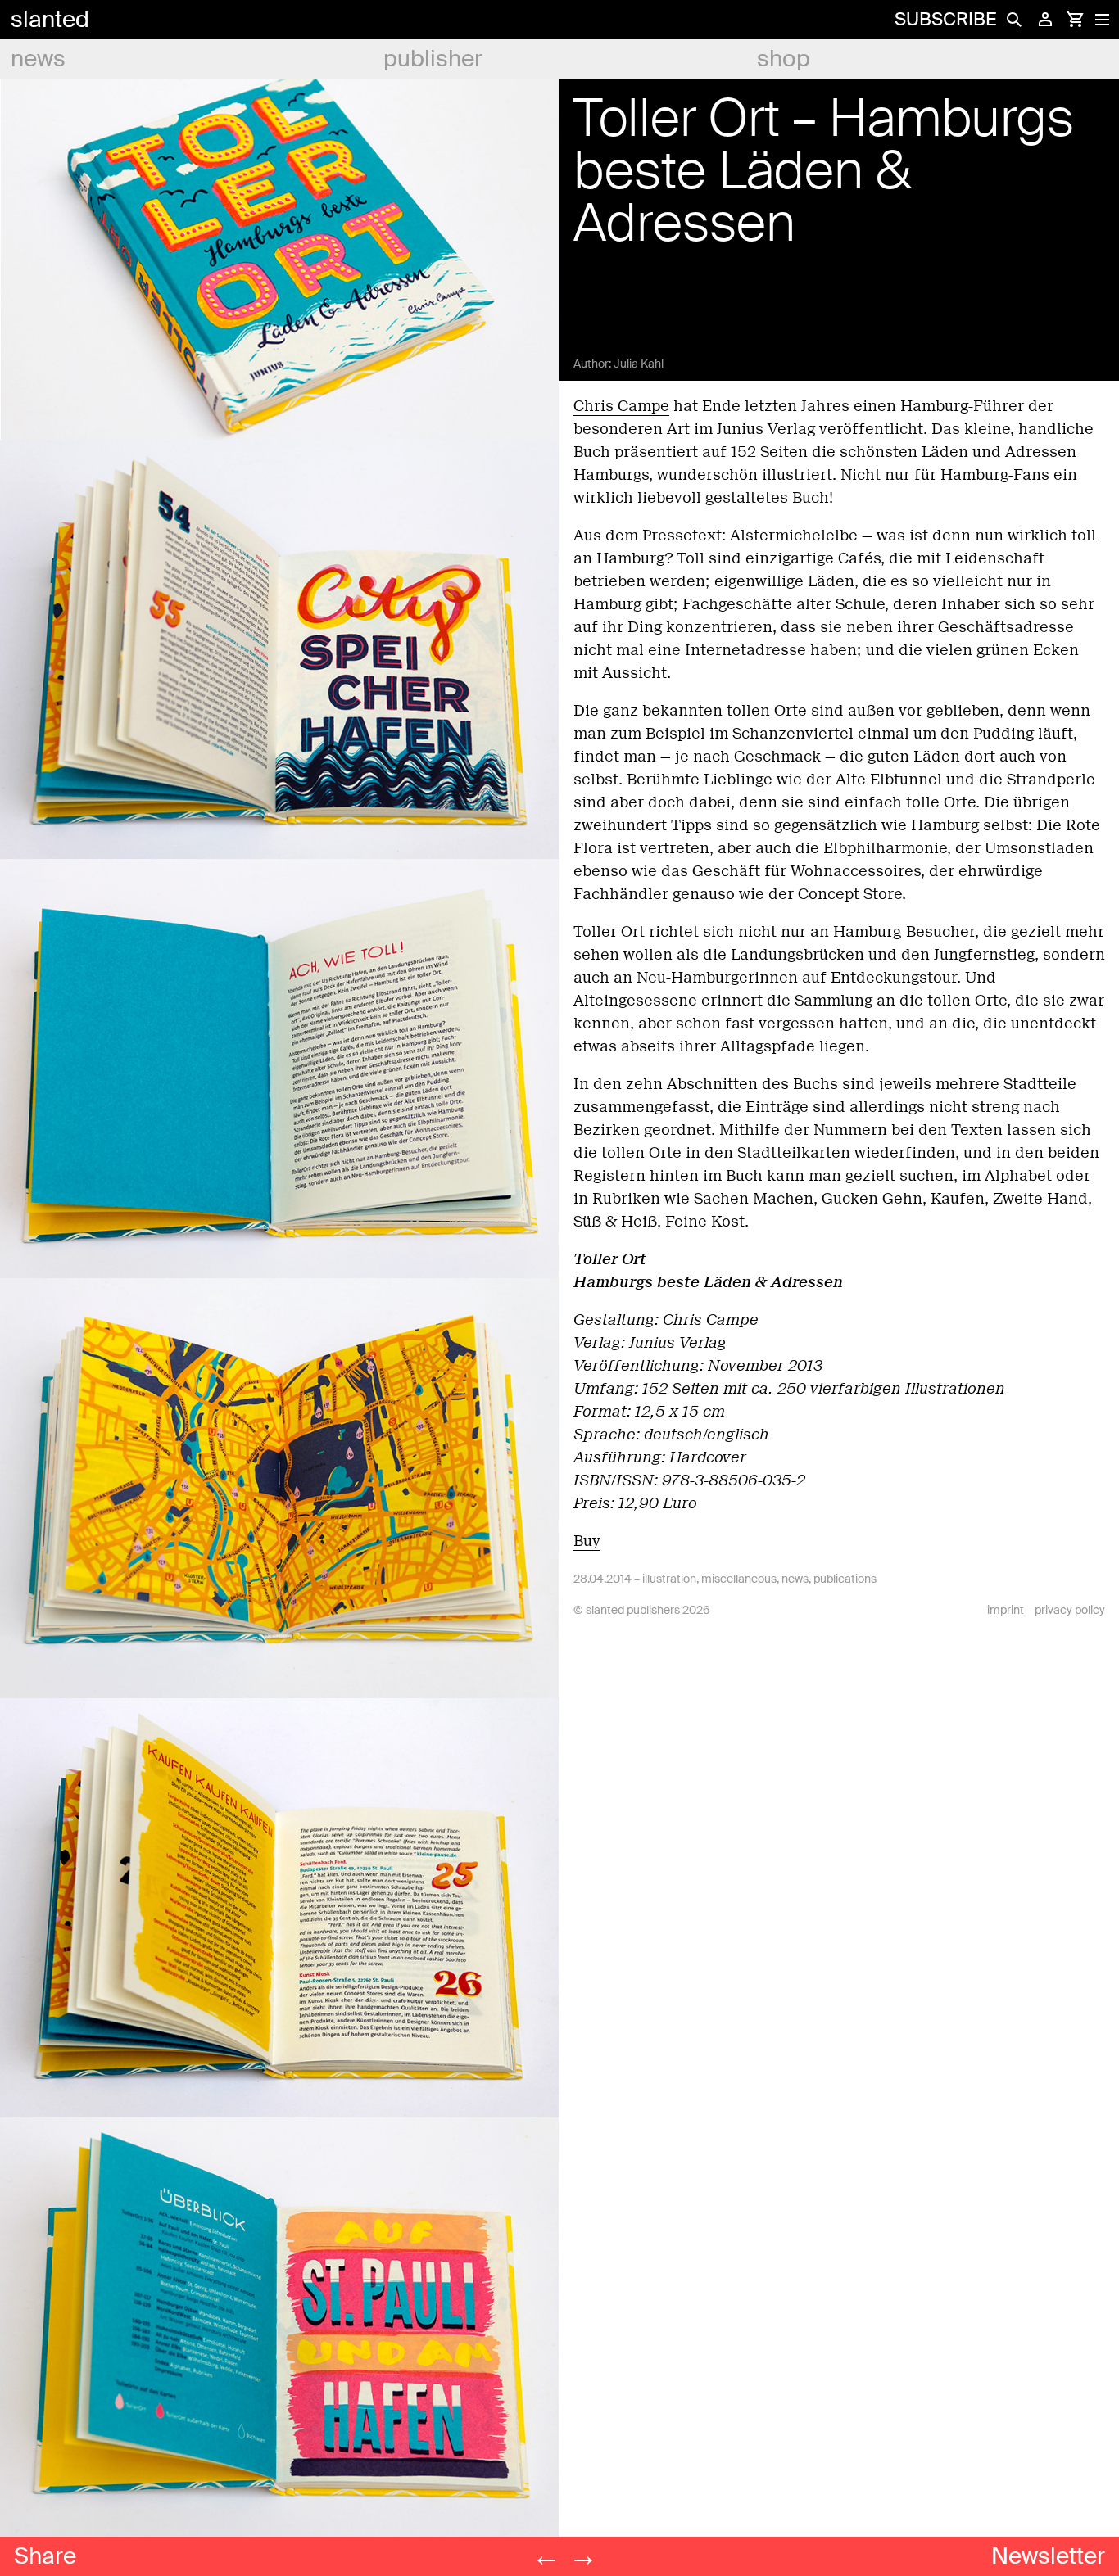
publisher (433, 59)
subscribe (945, 19)
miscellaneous (739, 1579)
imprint (1006, 1610)
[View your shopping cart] (1075, 20)
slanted (50, 19)
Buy (587, 1541)
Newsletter (1048, 2556)
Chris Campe (621, 406)
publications (845, 1579)
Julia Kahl (639, 364)
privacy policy (1070, 1610)
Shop (784, 59)
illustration (669, 1579)
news (38, 59)
